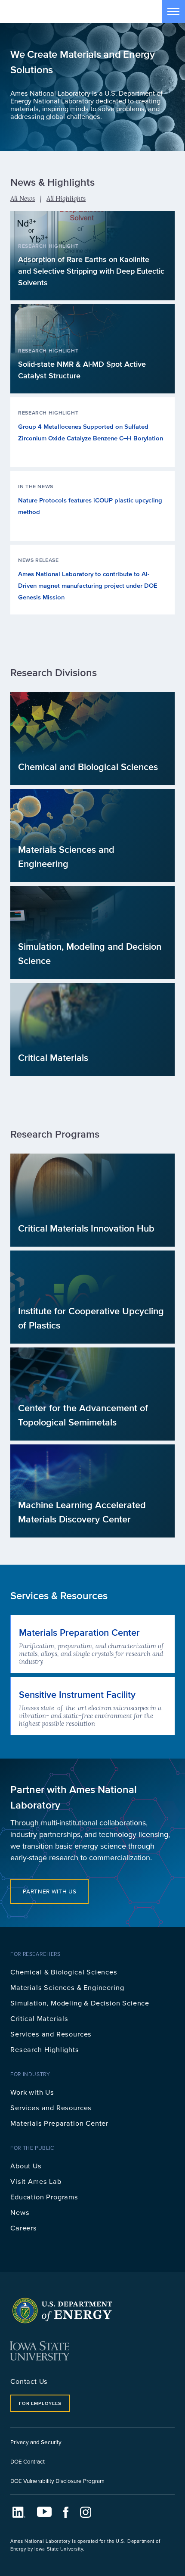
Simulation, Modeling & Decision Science (80, 2003)
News (20, 2212)
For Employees (40, 2403)
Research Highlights (45, 2049)
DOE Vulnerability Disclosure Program (57, 2481)
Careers (24, 2228)
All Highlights (66, 198)
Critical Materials (39, 2018)
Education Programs (44, 2197)
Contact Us (29, 2381)
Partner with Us (49, 1891)
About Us (26, 2166)
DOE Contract (28, 2461)
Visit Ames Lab (36, 2181)
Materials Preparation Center (59, 2123)
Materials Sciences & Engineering (67, 1987)
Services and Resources (51, 2034)
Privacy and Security (36, 2442)
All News (23, 198)
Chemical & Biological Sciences (64, 1972)
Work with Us (32, 2092)
